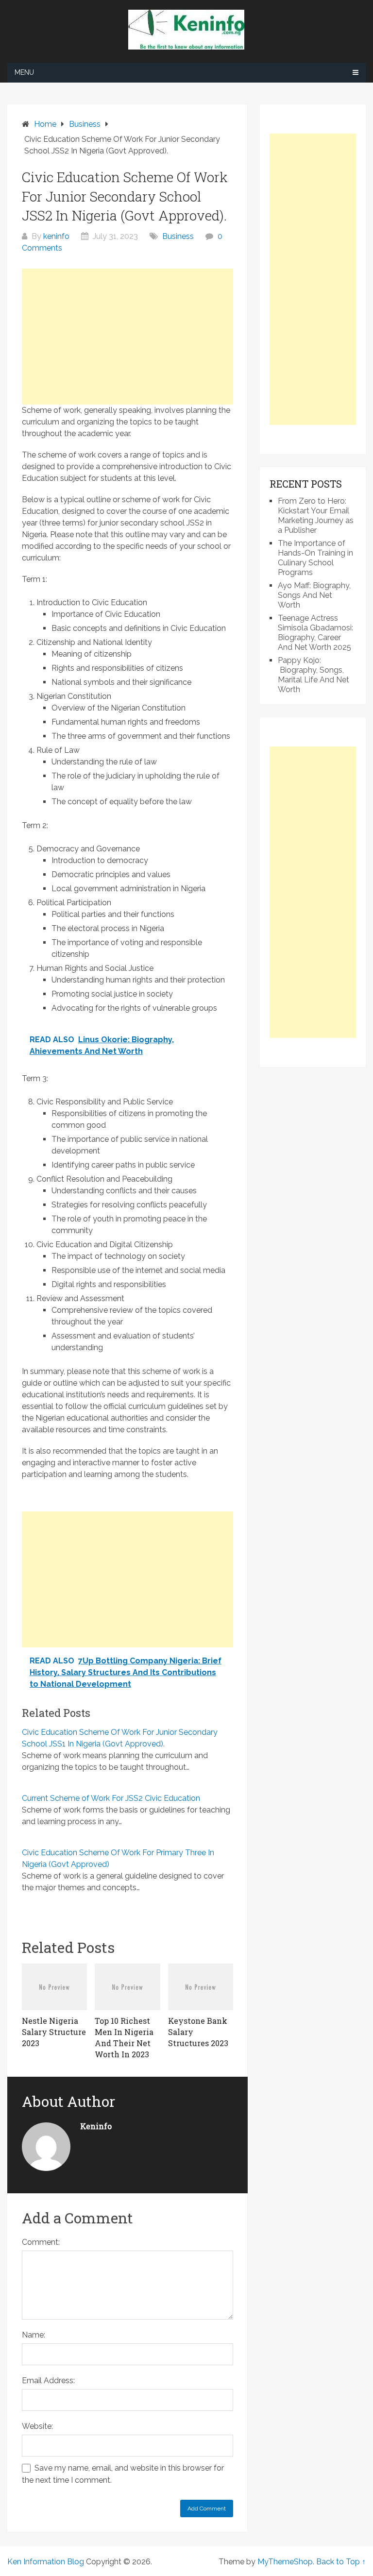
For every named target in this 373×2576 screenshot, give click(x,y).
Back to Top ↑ (341, 2562)
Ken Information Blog (46, 2562)
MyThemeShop (285, 2562)
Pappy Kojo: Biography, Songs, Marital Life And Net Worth (314, 675)
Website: (37, 2426)
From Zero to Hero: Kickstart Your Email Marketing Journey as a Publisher (316, 516)
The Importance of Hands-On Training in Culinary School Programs (315, 558)
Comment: (41, 2242)
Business (178, 236)
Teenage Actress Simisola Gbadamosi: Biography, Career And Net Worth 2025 (315, 633)
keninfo (56, 236)
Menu (24, 72)
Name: (34, 2335)
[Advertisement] (127, 337)
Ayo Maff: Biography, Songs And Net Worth (314, 595)
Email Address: (48, 2381)
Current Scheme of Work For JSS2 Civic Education (111, 1798)
